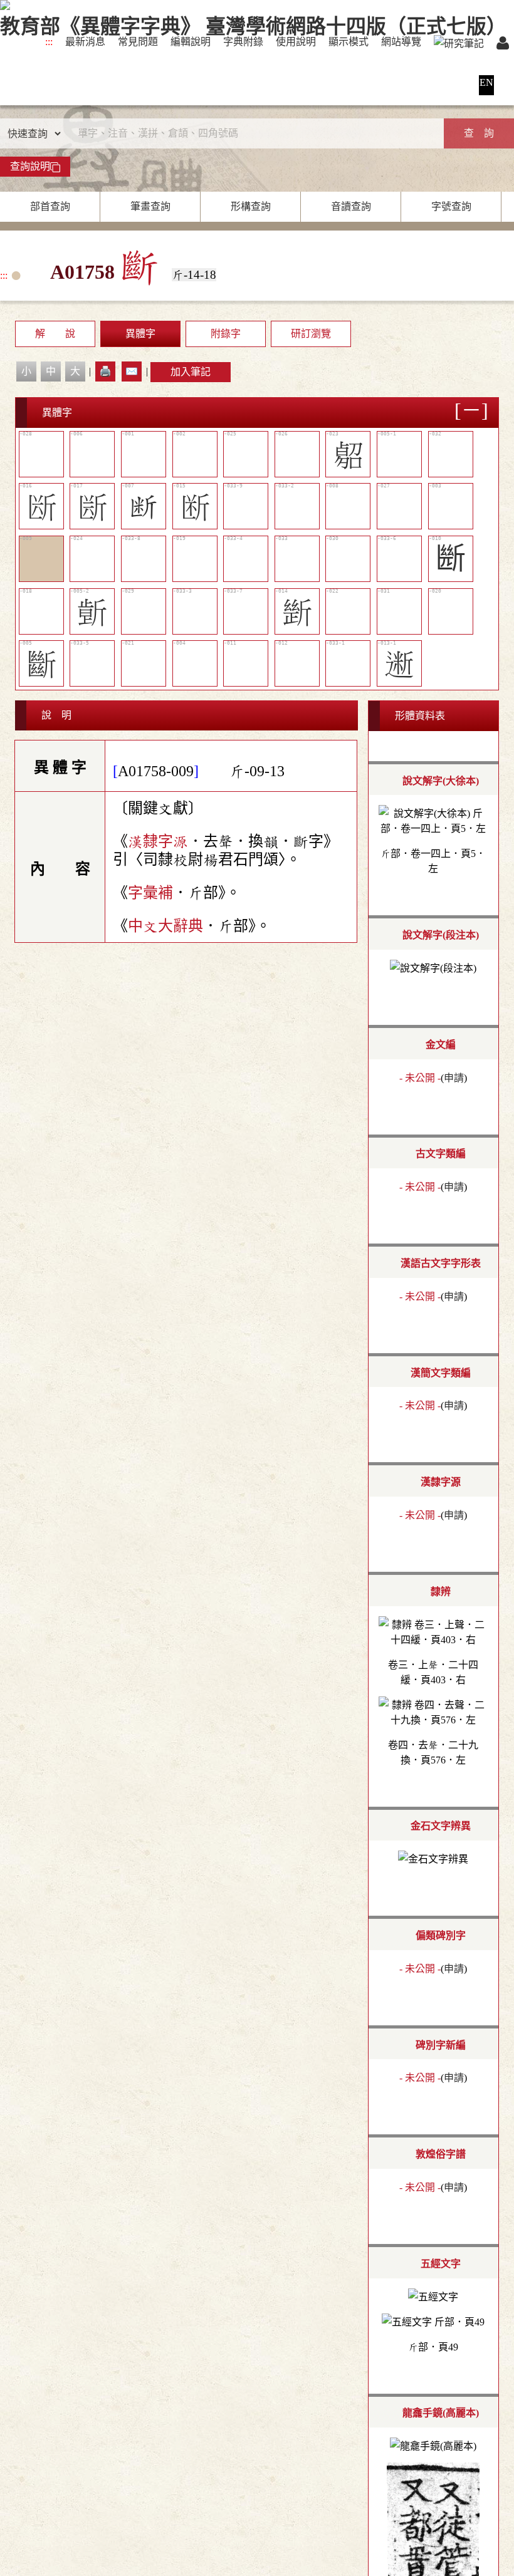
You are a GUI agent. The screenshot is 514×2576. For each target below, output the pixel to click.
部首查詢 (50, 206)
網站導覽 (401, 42)
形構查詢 (251, 206)
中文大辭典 (165, 926)
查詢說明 (30, 166)
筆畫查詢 (150, 206)
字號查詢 (451, 206)
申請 (454, 1078)
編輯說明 (191, 42)
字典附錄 (243, 42)
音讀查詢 (351, 206)
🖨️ (105, 371)
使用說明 (296, 42)
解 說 (55, 334)
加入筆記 (191, 372)
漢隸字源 (158, 841)
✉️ (132, 371)
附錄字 (226, 334)
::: (49, 42)
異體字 (140, 334)
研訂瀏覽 (311, 334)
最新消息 (85, 42)
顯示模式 (349, 42)
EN (486, 82)
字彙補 (150, 893)
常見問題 (138, 42)
